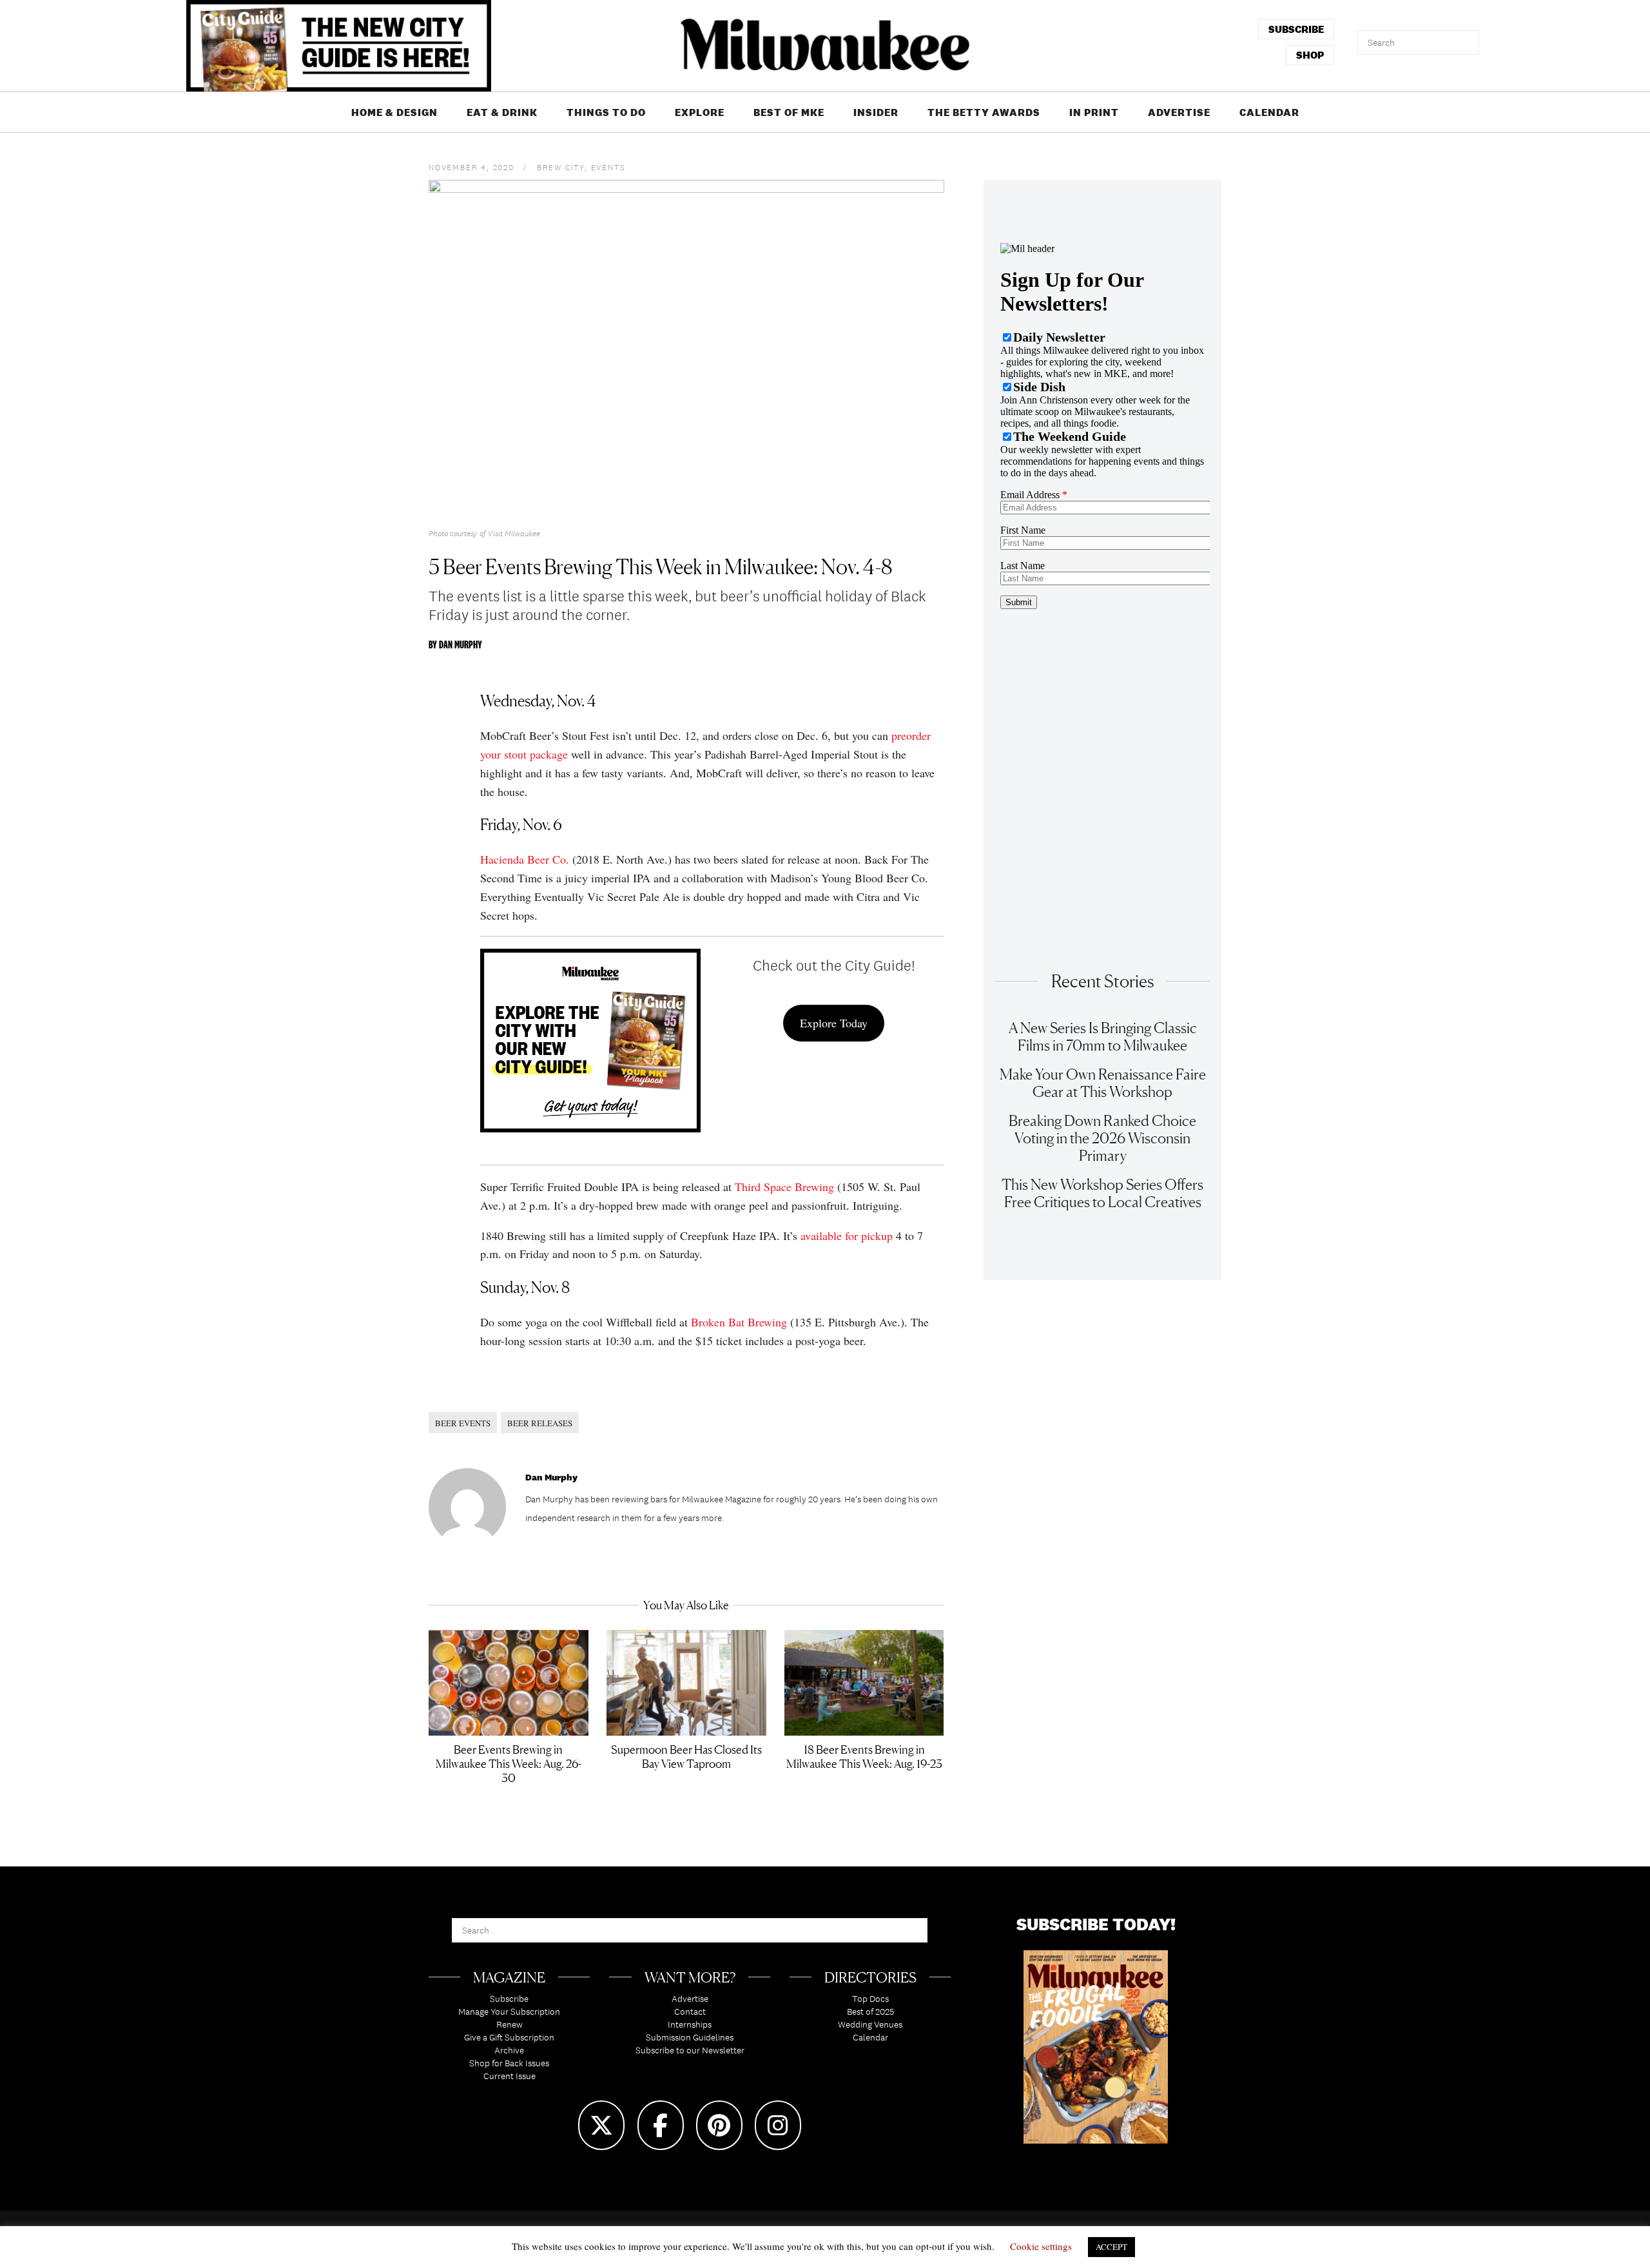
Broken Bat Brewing (739, 1322)
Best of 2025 (870, 2011)
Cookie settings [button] (1041, 2246)
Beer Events (463, 1423)
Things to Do (606, 112)
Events (608, 168)
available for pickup (847, 1236)
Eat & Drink (502, 112)
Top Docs (870, 1999)
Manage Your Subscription (509, 2011)
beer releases (540, 1423)
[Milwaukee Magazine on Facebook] (661, 2125)
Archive (509, 2050)
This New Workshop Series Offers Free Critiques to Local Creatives (1102, 1193)
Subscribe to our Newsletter (690, 2050)
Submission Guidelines (690, 2037)
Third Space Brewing (784, 1187)
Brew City (561, 168)
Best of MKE (789, 112)
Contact (690, 2011)
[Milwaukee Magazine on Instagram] (778, 2125)
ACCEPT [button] (1111, 2247)
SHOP (1310, 55)
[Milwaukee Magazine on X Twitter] (601, 2125)
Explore (700, 112)
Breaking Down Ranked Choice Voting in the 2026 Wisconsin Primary (1102, 1138)
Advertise (1179, 112)
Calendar (1269, 112)
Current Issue (510, 2076)
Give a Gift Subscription (509, 2037)
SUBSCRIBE (1296, 29)
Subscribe (509, 1999)
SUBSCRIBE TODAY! (1096, 1924)
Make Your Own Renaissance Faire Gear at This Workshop (1103, 1083)
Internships (690, 2024)
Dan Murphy (461, 645)
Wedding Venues (870, 2024)
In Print (1094, 112)
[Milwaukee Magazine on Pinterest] (719, 2125)
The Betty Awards (984, 112)
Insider (876, 112)
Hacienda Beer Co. (525, 859)
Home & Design (394, 112)
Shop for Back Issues (509, 2063)
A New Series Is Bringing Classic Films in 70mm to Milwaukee (1103, 1036)
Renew (510, 2024)
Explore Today (834, 1023)
